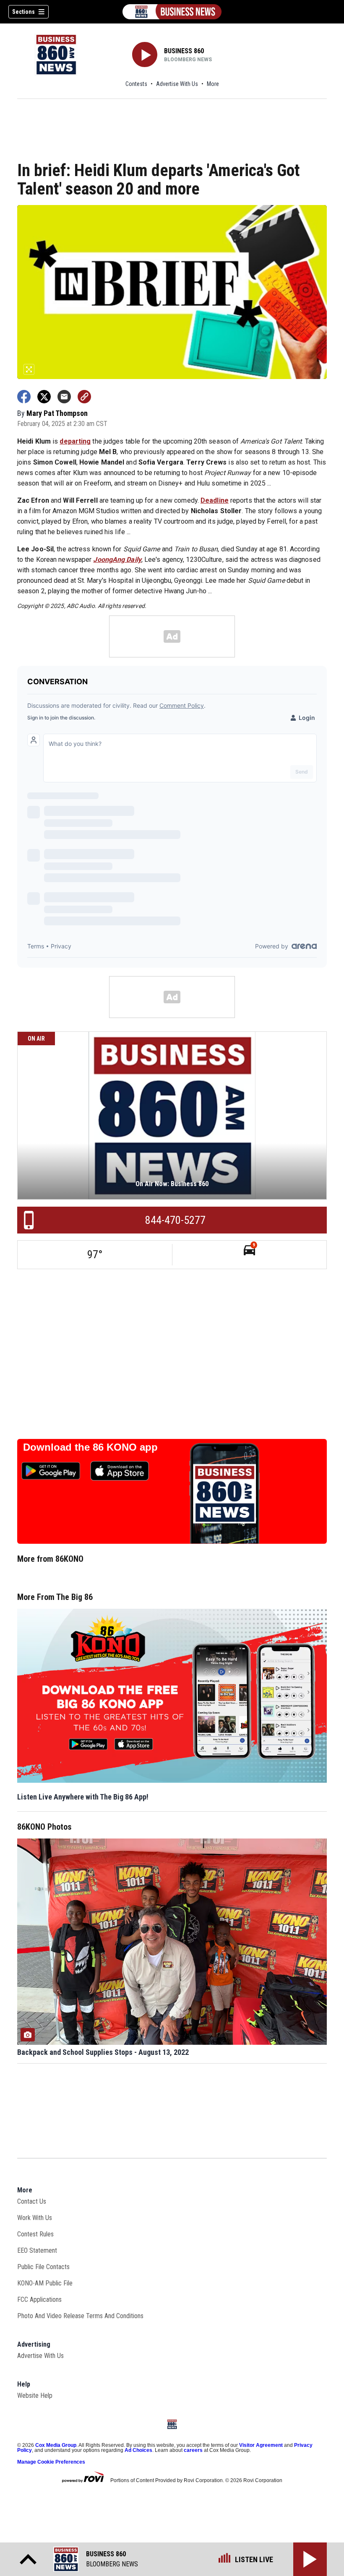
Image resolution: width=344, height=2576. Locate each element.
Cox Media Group (56, 2445)
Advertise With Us (177, 84)
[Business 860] (172, 12)
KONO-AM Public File (45, 2283)
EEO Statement (37, 2250)
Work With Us (35, 2218)
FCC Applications (39, 2299)
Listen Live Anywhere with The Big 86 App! (83, 1797)
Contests (136, 84)
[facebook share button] (24, 397)
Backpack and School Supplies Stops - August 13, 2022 (103, 2052)
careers (193, 2450)
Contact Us (32, 2201)
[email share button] (64, 397)
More (213, 84)
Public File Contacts (43, 2267)
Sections (23, 12)
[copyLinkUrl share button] (84, 397)
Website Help (35, 2396)
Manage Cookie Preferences (51, 2462)
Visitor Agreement (261, 2445)
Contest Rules (35, 2234)
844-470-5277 (175, 1220)
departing (75, 441)
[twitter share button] (44, 397)
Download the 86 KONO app (90, 1447)
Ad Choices (138, 2450)
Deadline (215, 500)
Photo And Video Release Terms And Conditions (80, 2316)
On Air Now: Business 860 (172, 1184)
